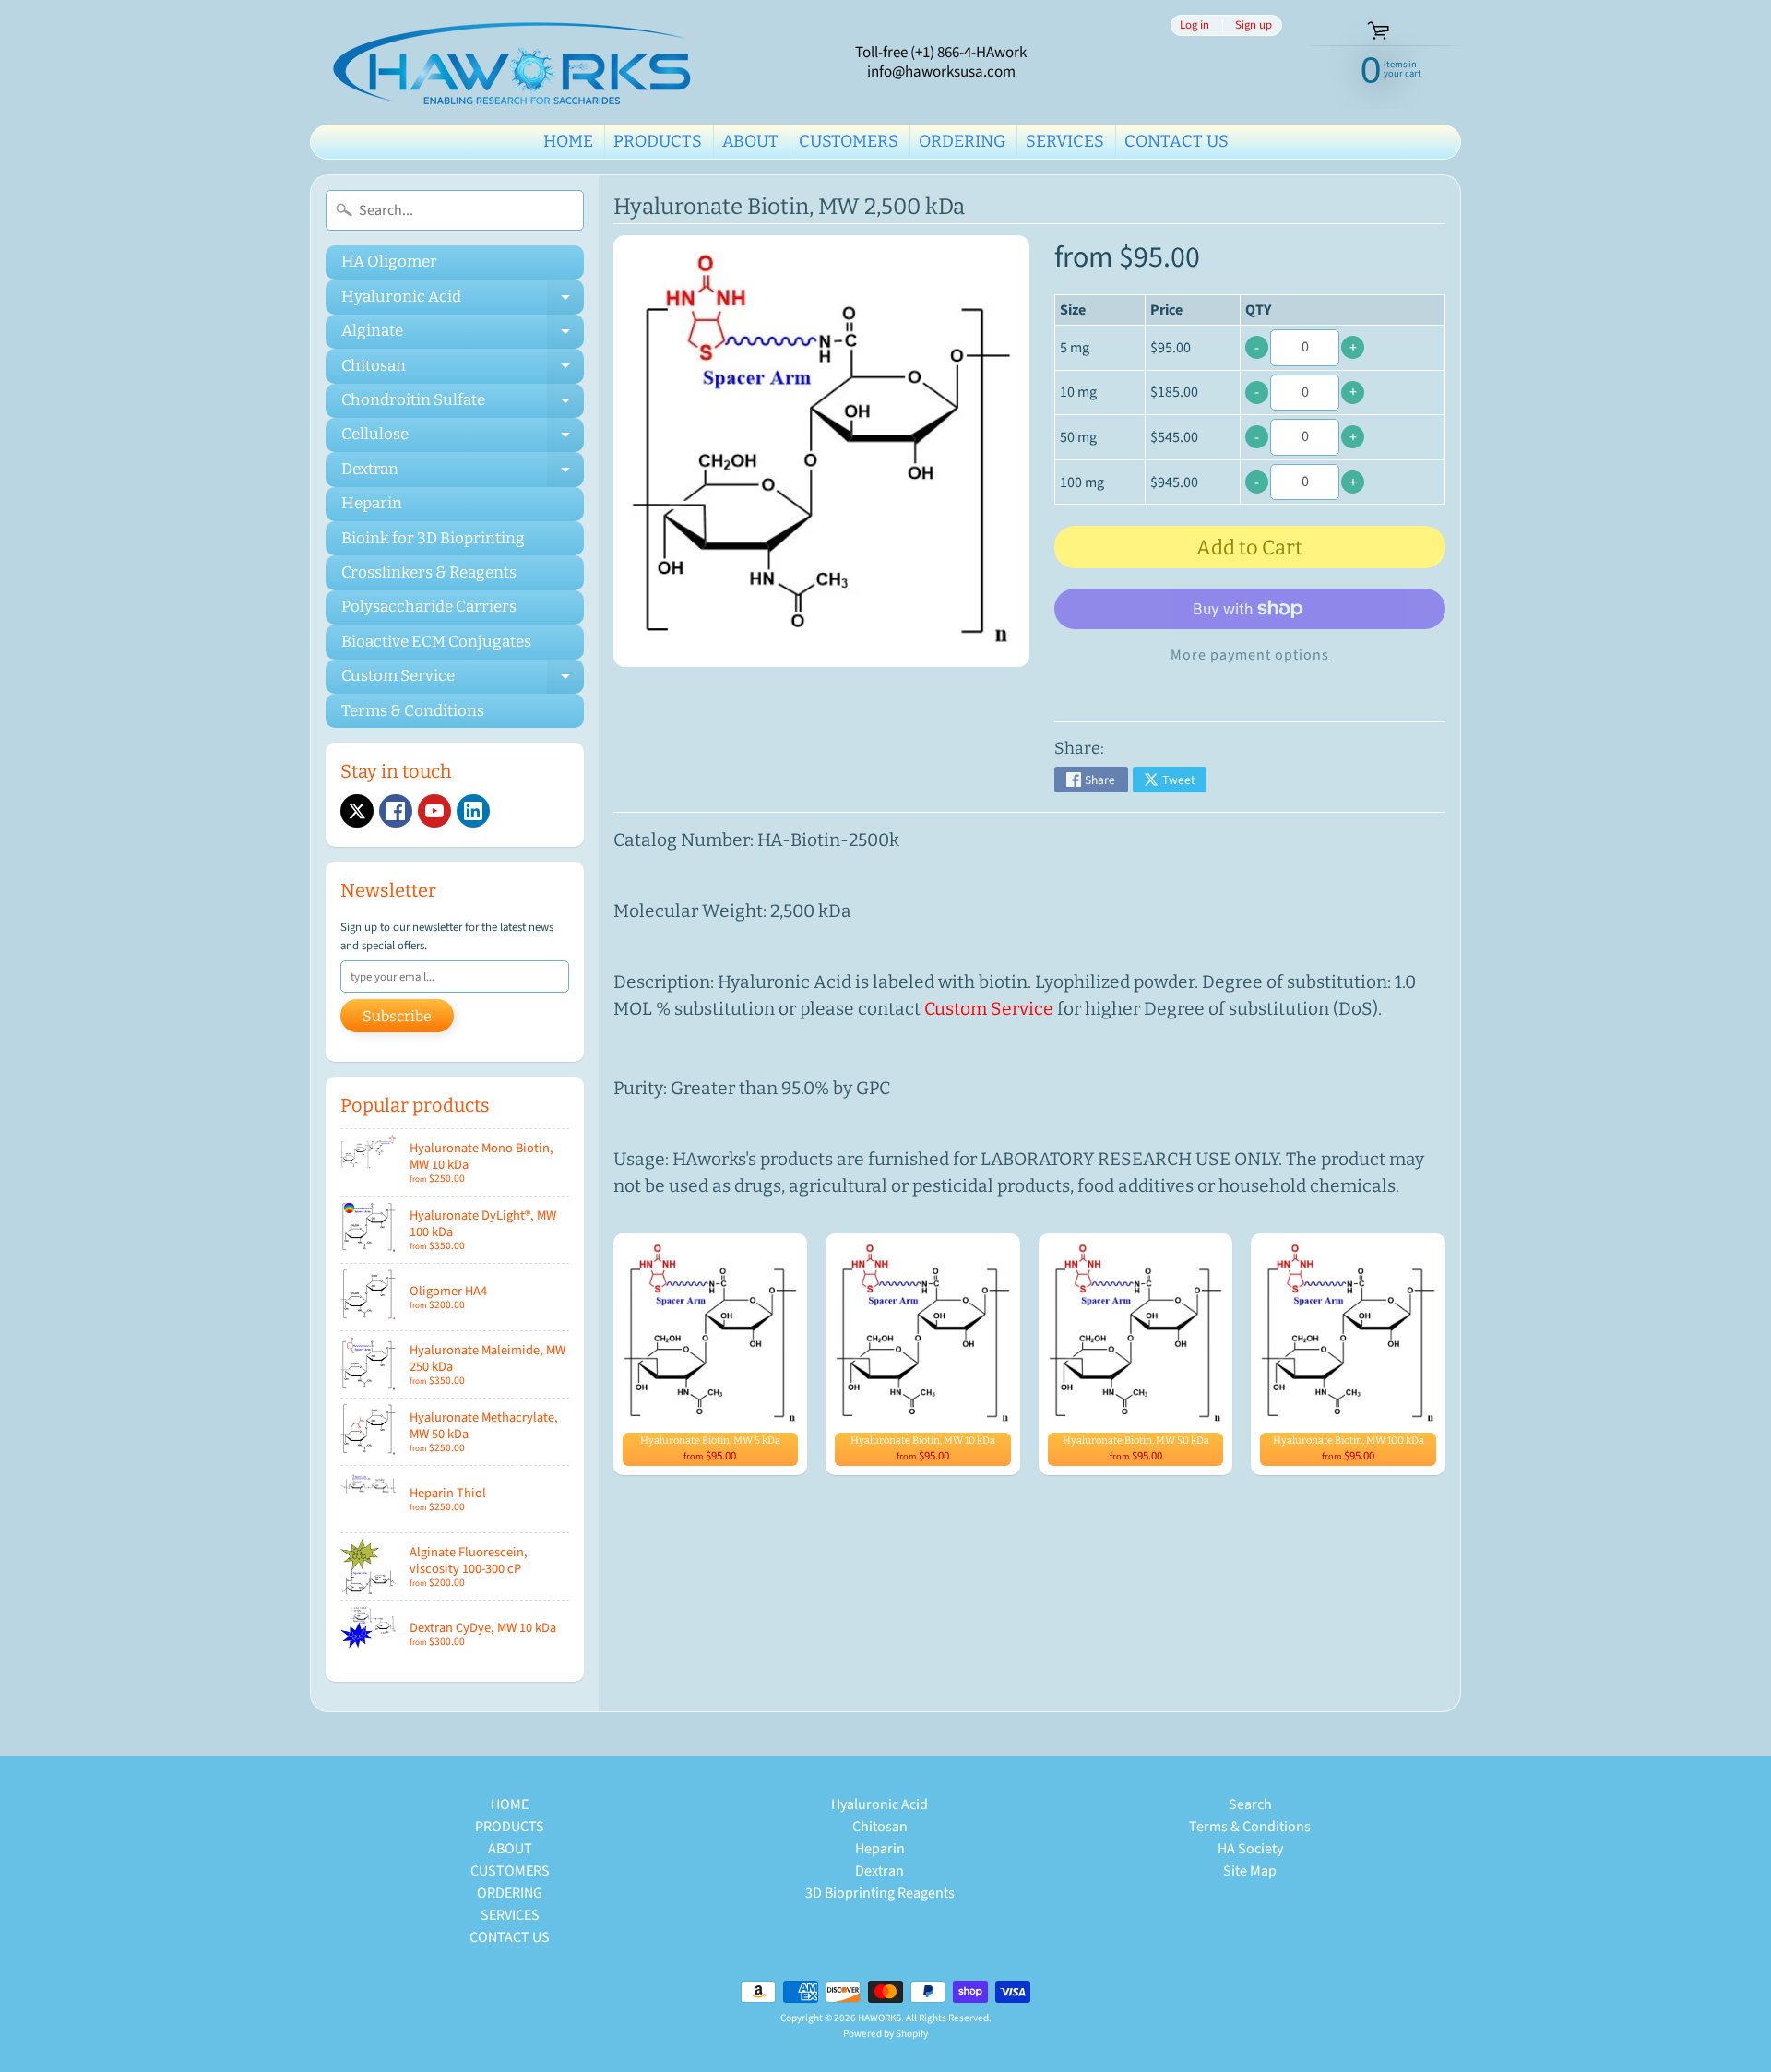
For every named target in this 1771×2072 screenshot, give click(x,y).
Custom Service (463, 680)
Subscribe (397, 1016)
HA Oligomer (389, 262)
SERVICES (1065, 141)
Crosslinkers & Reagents (429, 572)
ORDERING (962, 141)
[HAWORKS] (517, 62)
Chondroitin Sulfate (463, 404)
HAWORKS (880, 2018)
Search (1250, 1804)
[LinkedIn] (473, 811)
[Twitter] (357, 811)
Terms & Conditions (413, 711)
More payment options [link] (1250, 655)
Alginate (463, 335)
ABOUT (750, 141)
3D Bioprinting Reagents (880, 1893)
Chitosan (463, 369)
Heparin (372, 503)
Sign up (1254, 25)
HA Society (1250, 1849)
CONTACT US (1177, 141)
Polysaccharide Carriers (429, 607)
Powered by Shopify (885, 2034)
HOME (568, 141)
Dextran (463, 473)
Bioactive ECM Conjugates (436, 642)
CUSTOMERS (849, 141)
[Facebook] (396, 811)
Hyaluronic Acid (463, 300)
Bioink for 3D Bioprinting (433, 538)
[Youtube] (434, 811)
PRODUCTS (658, 141)
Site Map (1250, 1871)
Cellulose (463, 438)
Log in (1195, 25)
